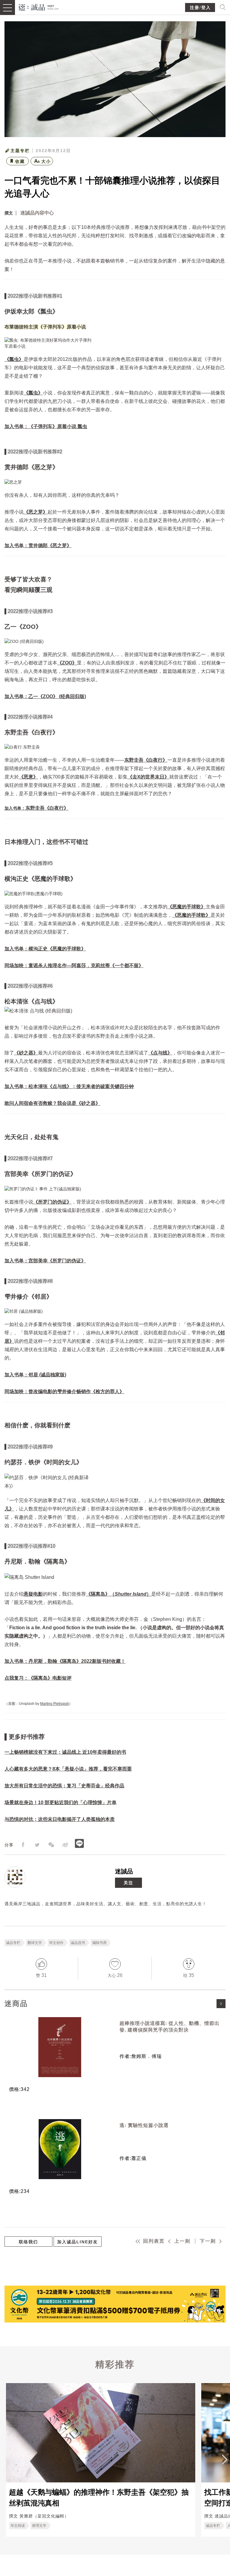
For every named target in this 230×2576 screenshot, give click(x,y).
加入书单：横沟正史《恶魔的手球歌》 (45, 949)
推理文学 (39, 2526)
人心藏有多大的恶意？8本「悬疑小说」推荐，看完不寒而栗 (68, 1769)
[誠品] (39, 7)
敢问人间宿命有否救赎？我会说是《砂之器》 (52, 1103)
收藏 (20, 161)
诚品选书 (78, 1943)
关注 (128, 1883)
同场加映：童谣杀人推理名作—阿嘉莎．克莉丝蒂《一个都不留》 (74, 966)
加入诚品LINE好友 (78, 2242)
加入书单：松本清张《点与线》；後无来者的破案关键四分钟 (69, 1086)
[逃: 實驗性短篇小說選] (60, 2149)
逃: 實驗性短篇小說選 (144, 2125)
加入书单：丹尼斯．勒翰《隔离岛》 (43, 1661)
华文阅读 (18, 2526)
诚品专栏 (13, 1943)
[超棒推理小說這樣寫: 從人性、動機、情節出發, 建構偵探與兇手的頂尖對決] (60, 2047)
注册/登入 (200, 8)
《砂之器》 (26, 1053)
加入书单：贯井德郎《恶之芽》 (38, 546)
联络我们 (28, 2242)
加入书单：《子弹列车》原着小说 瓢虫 (46, 426)
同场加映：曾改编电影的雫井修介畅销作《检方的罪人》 (64, 1391)
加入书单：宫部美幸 (26, 1261)
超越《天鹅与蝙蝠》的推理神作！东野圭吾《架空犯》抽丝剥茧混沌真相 (99, 2498)
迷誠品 (124, 1871)
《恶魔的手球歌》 (187, 907)
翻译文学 (35, 1943)
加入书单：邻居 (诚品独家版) (35, 1375)
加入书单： (15, 808)
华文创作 (56, 1943)
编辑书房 (99, 1943)
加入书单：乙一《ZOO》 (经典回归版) (45, 696)
